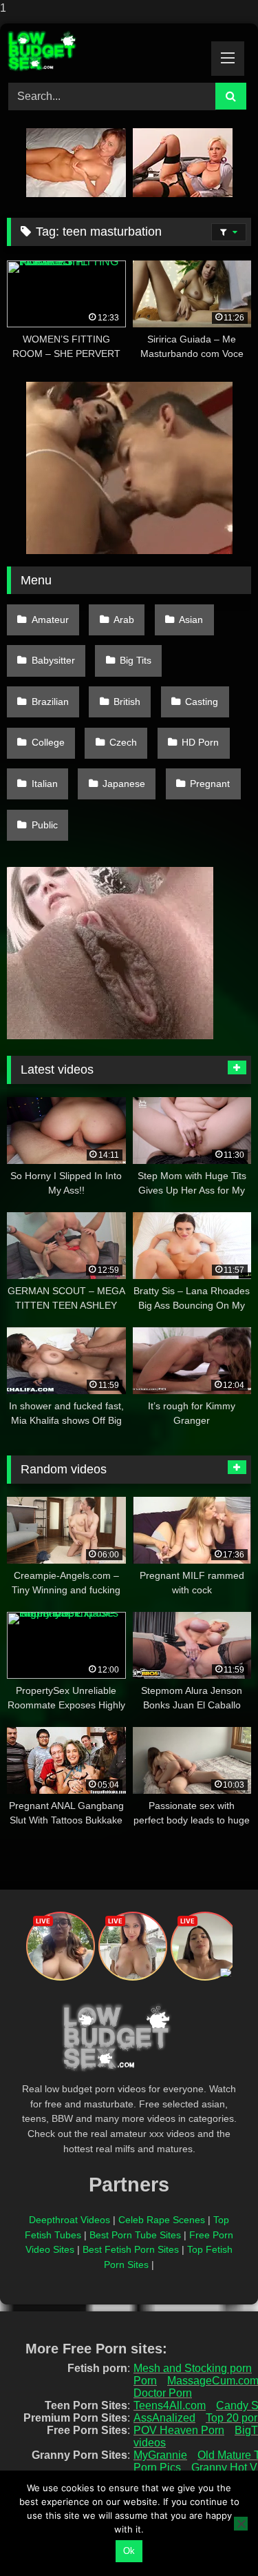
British (127, 702)
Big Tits (136, 660)
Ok (129, 2551)
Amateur (50, 620)
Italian (45, 784)
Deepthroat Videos (69, 2220)
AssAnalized (164, 2418)
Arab (124, 620)
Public (45, 825)
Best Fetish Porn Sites (131, 2249)
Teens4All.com (170, 2405)
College (48, 742)
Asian (191, 620)
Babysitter (53, 660)
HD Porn (200, 742)
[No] (241, 2524)
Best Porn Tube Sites (135, 2235)
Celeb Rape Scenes (162, 2220)
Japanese (124, 784)
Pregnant (210, 784)
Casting (202, 702)
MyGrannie (160, 2455)
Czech (123, 742)
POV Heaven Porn (179, 2430)
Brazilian (50, 702)
